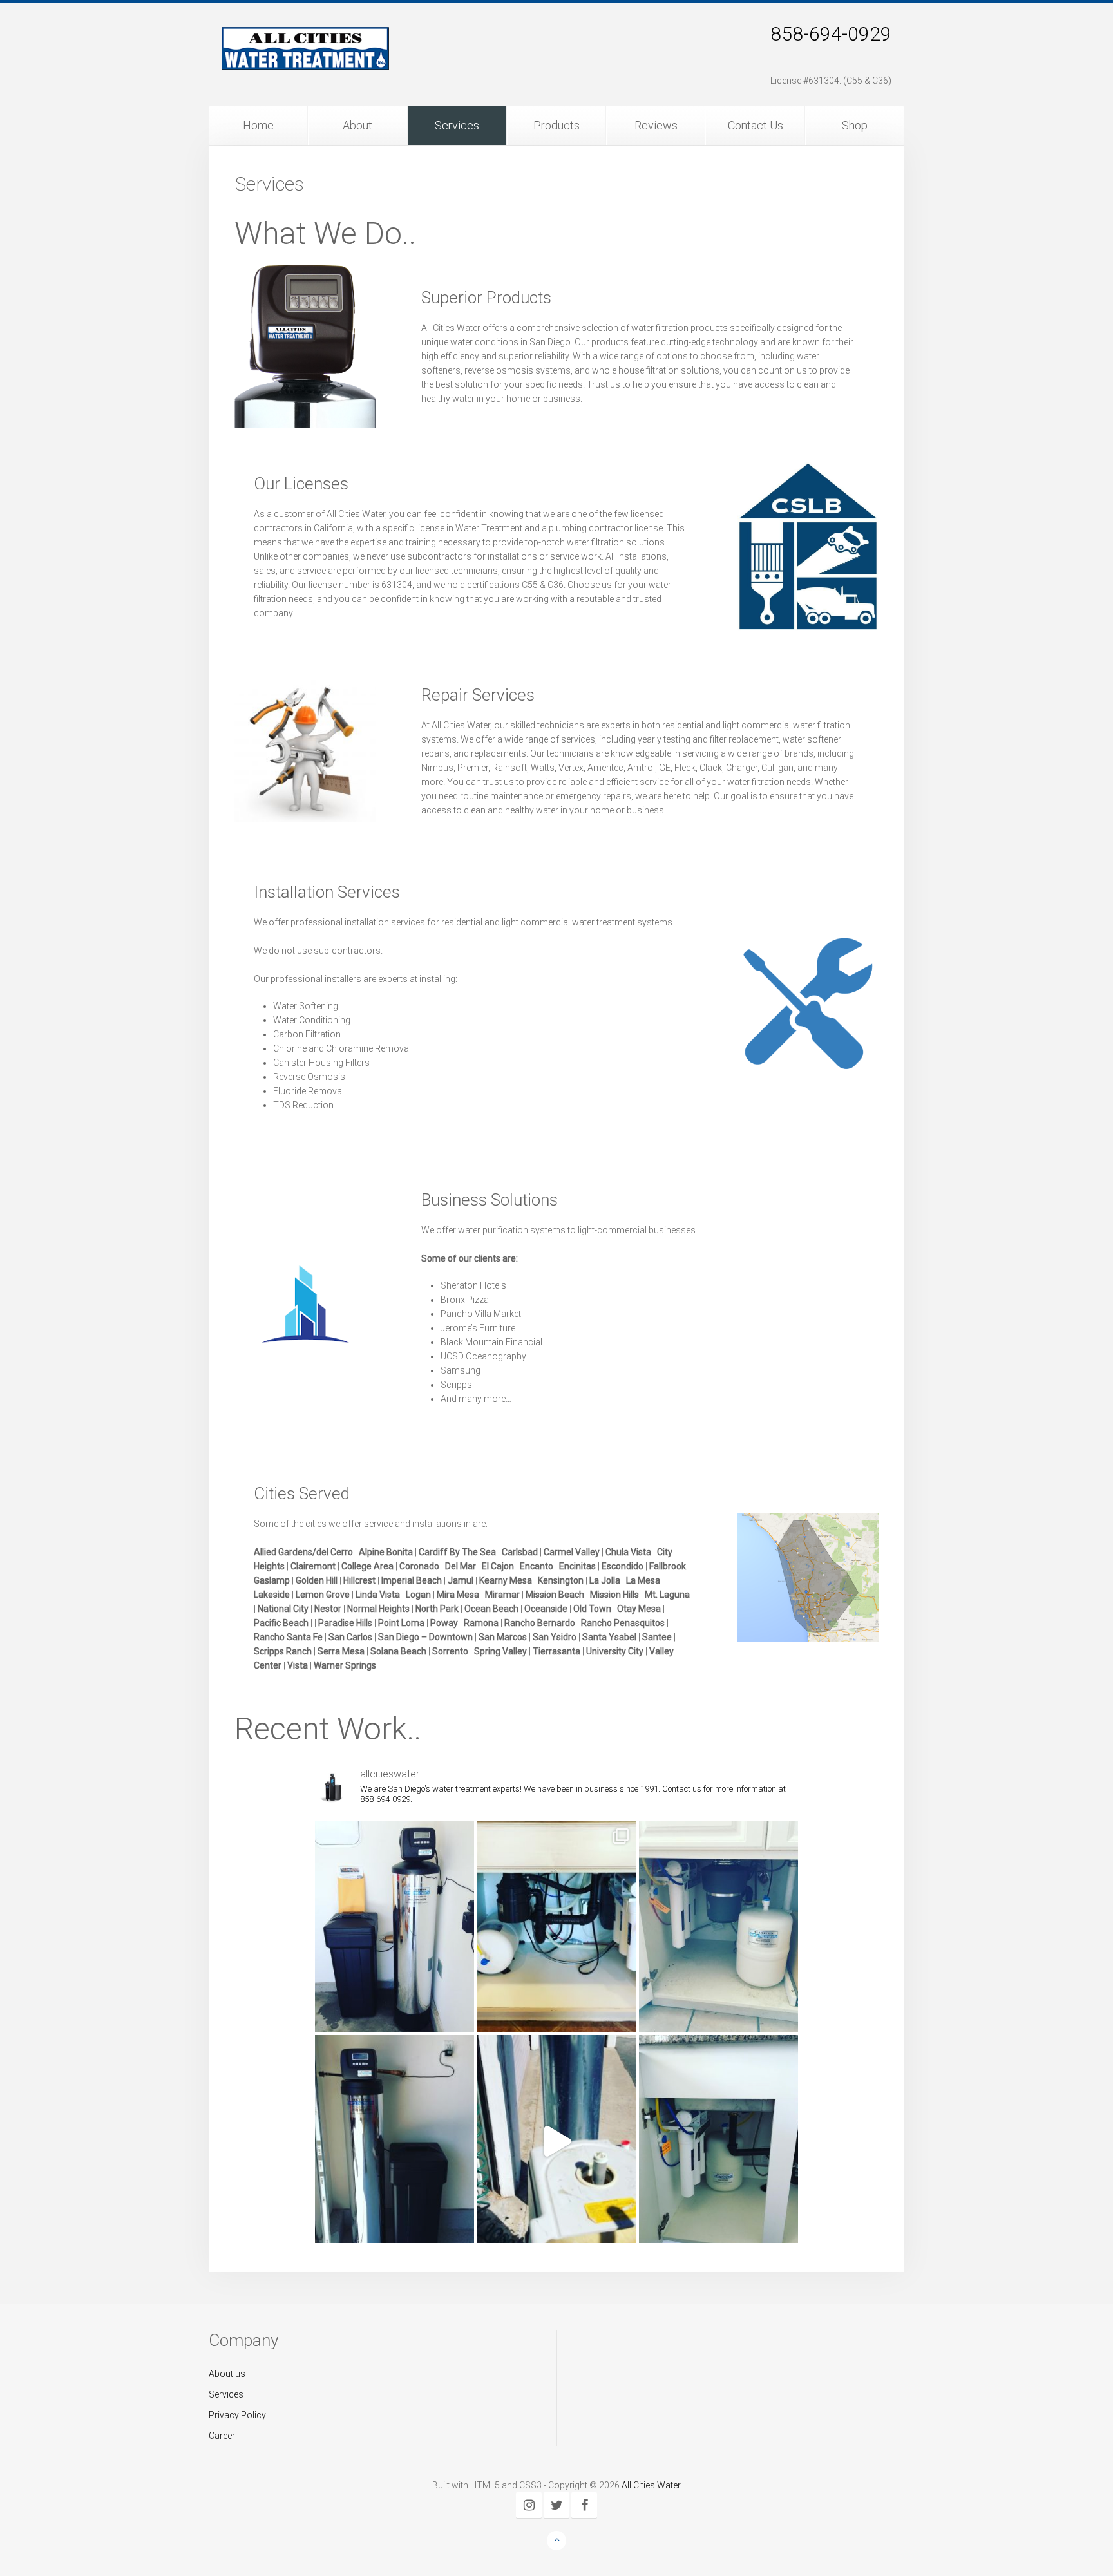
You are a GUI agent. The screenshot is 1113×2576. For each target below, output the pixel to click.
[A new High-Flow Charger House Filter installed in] (395, 1927)
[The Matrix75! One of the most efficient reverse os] (718, 1927)
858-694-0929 (831, 34)
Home (258, 125)
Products (556, 125)
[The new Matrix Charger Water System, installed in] (395, 2141)
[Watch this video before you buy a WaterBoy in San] (556, 2141)
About (357, 125)
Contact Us (756, 125)
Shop (855, 125)
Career (222, 2436)
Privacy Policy (237, 2415)
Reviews (656, 125)
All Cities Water (651, 2485)
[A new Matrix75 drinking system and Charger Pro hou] (556, 1927)
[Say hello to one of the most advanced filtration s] (718, 2141)
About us (227, 2374)
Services (457, 125)
